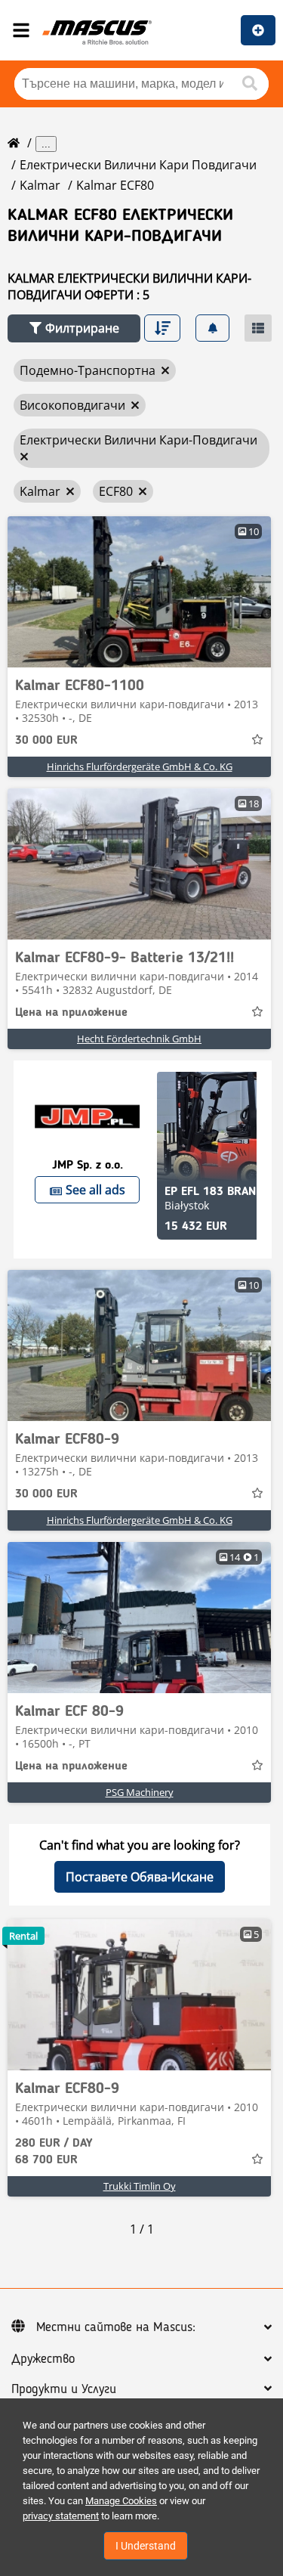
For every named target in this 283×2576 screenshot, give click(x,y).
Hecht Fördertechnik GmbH (139, 1039)
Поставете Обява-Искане (140, 1877)
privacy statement (61, 2516)
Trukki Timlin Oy (140, 2186)
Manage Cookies (121, 2501)
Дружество (43, 2359)
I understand (146, 2546)
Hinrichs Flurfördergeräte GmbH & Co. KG (140, 766)
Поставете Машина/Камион (258, 30)
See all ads (95, 1190)
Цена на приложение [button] (71, 1013)
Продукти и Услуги (64, 2389)
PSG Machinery (140, 1792)
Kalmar (40, 185)
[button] (74, 328)
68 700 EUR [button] (54, 2152)
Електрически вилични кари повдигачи (138, 165)
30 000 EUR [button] (46, 741)
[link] (139, 592)
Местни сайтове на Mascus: (116, 2327)
